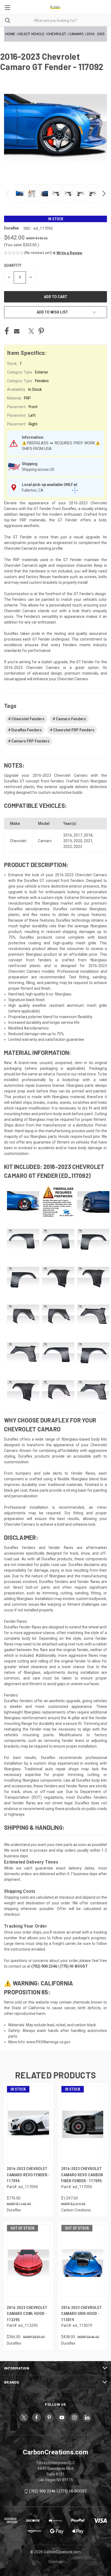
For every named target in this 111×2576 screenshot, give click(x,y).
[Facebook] (7, 331)
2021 (88, 841)
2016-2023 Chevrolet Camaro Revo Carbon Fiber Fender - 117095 (82, 2175)
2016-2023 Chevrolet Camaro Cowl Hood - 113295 (27, 2314)
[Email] (17, 331)
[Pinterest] (41, 331)
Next (104, 194)
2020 (78, 841)
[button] (67, 253)
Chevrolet (18, 841)
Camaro (45, 841)
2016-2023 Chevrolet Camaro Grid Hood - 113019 (81, 2314)
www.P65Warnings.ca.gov (48, 2042)
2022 (68, 847)
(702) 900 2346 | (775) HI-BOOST (58, 2491)
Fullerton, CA (33, 490)
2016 (68, 835)
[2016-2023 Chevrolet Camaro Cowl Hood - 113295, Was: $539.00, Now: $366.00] (28, 2263)
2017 (78, 835)
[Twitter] (31, 331)
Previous (7, 194)
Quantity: (13, 265)
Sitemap (55, 2562)
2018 (88, 835)
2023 (78, 847)
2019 (68, 841)
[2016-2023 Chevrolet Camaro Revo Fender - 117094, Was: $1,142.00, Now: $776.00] (28, 2124)
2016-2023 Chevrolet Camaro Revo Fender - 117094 (28, 2175)
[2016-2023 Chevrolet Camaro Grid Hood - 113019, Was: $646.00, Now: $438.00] (83, 2263)
